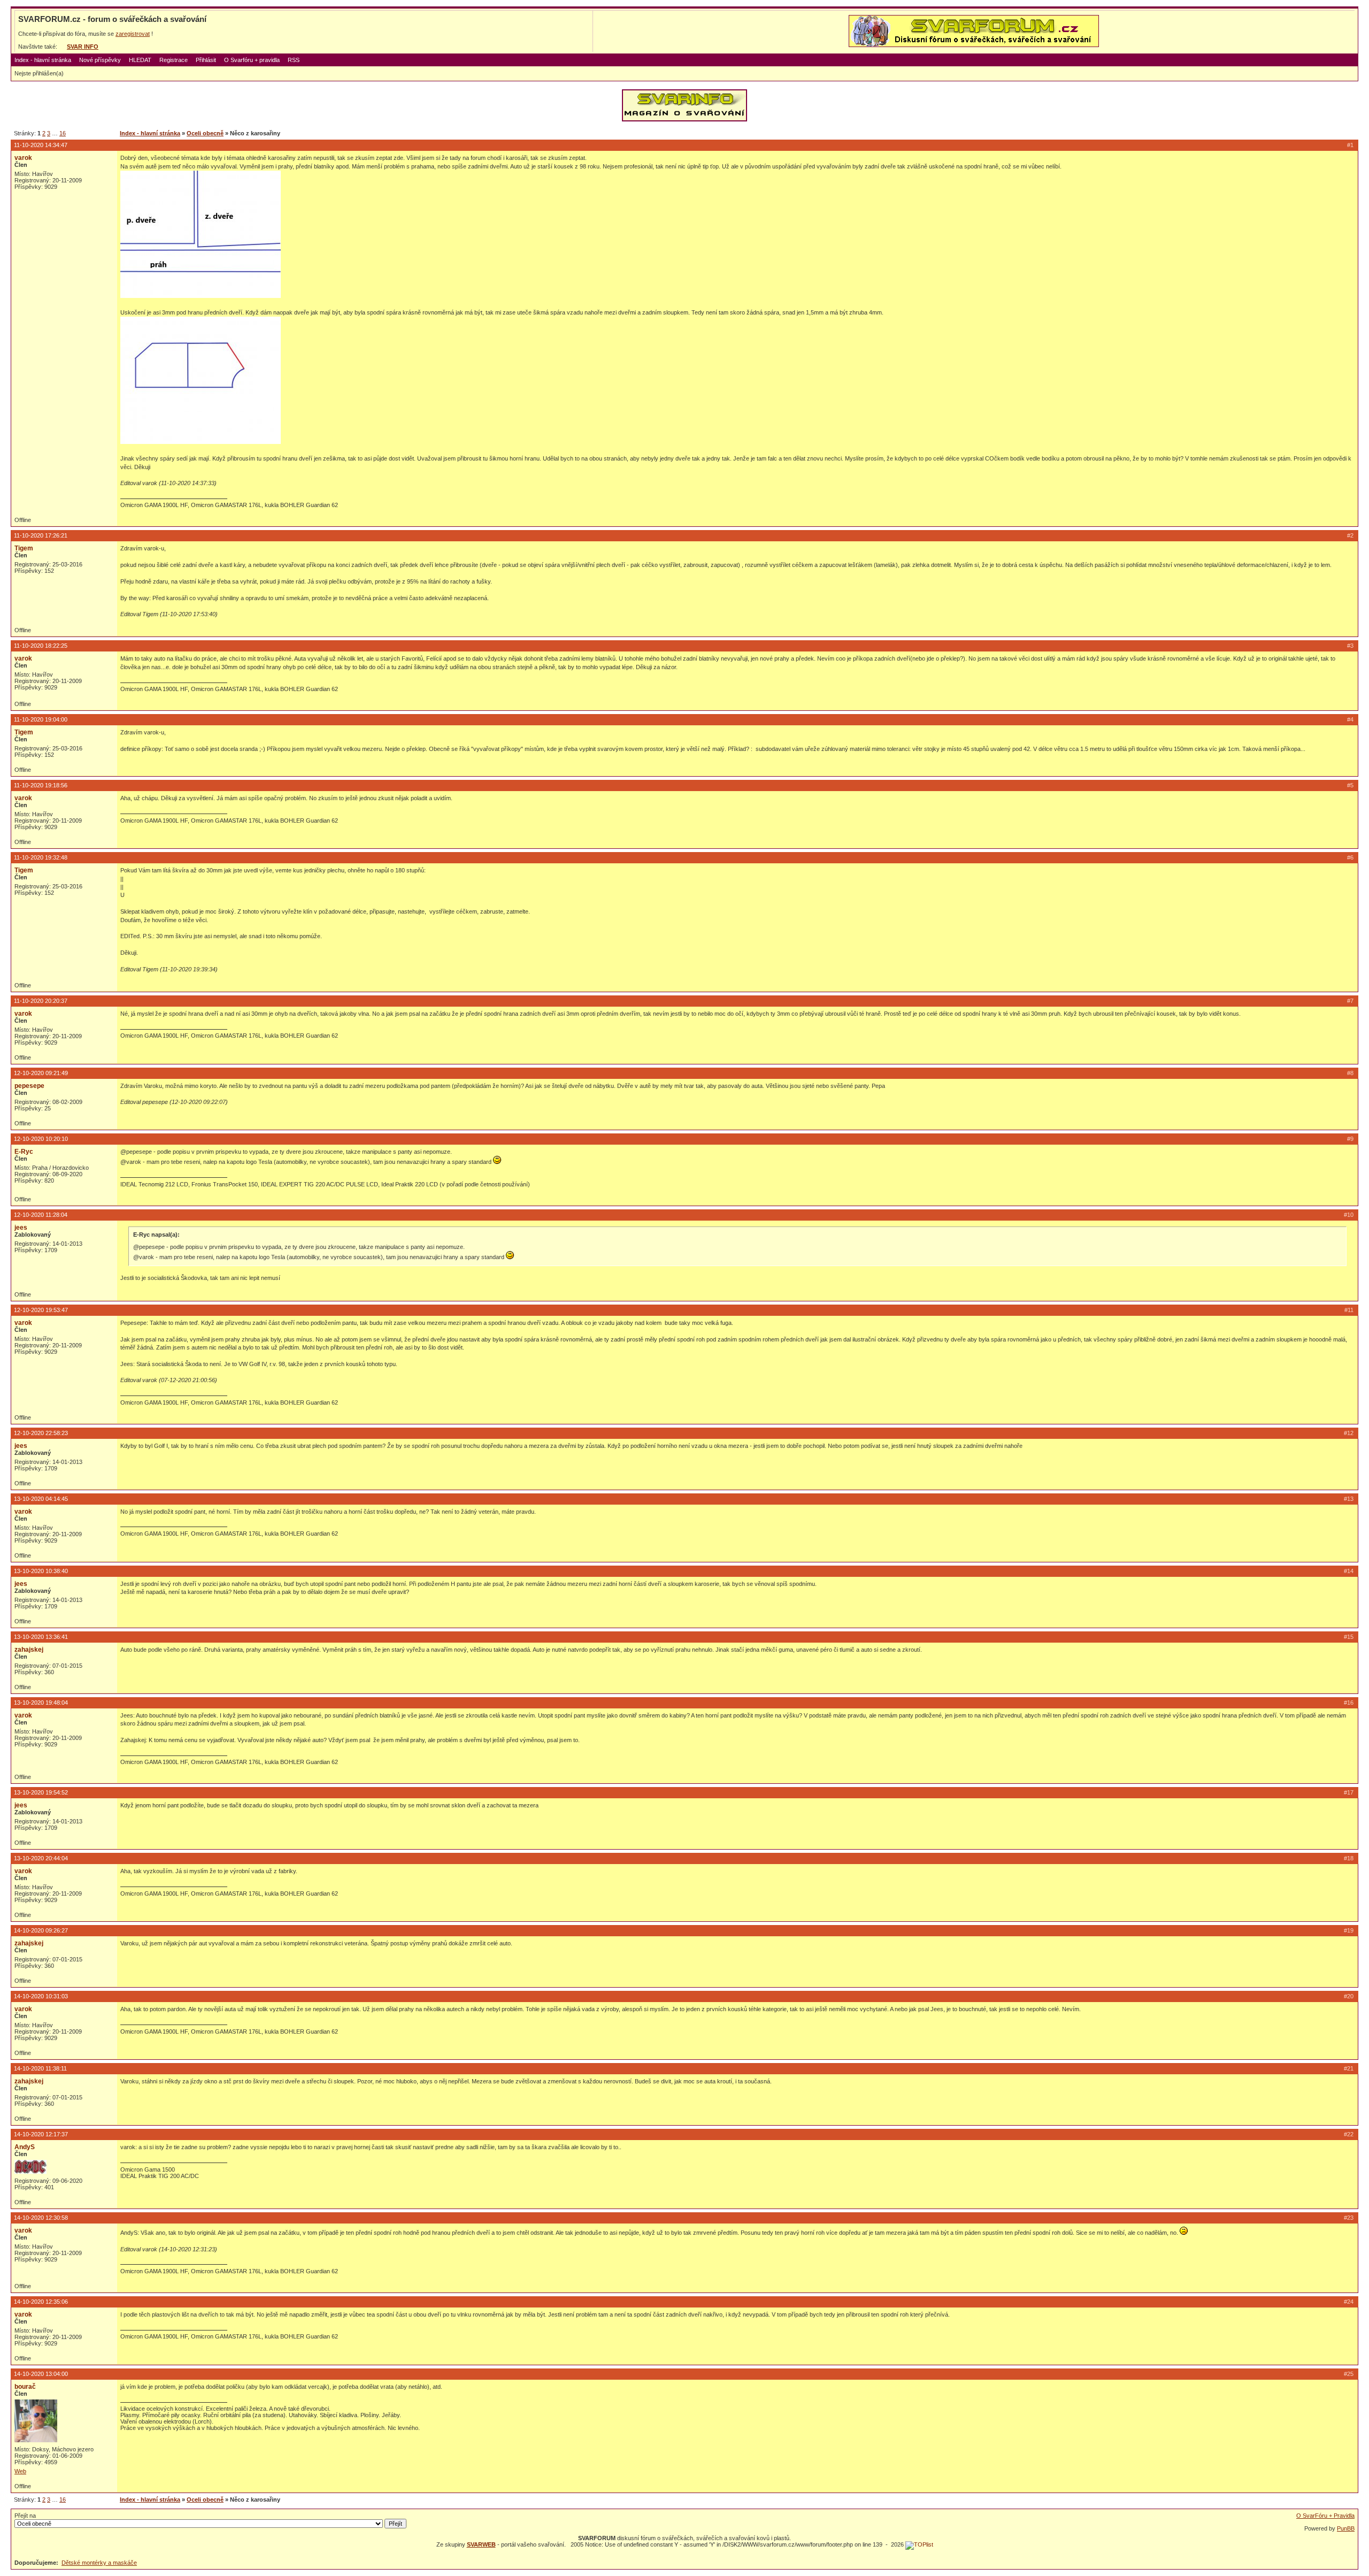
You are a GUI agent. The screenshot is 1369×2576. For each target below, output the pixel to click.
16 (63, 133)
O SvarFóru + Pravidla (1325, 2516)
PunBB (1346, 2528)
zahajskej (29, 1650)
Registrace (174, 60)
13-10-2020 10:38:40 (41, 1571)
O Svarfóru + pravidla (252, 60)
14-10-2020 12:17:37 (41, 2134)
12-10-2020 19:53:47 (41, 1310)
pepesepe (29, 1086)
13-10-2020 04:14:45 (41, 1499)
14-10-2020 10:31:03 (41, 1996)
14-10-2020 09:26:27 (41, 1930)
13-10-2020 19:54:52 (41, 1792)
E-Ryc (24, 1152)
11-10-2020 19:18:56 (41, 785)
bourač (25, 2387)
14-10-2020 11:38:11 (40, 2068)
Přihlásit (206, 60)
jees (21, 1228)
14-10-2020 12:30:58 (41, 2218)
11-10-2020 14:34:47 (41, 145)
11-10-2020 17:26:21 (41, 535)
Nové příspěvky (100, 60)
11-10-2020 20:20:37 (41, 1001)
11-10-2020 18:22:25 (41, 646)
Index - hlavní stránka (43, 60)
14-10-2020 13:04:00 (41, 2374)
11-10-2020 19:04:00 (41, 719)
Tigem (24, 548)
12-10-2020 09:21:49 (41, 1073)
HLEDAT (140, 60)
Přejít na (25, 2516)
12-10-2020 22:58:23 (41, 1433)
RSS (294, 60)
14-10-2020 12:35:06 (41, 2302)
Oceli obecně (205, 133)
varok (23, 158)
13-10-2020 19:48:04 (41, 1703)
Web (20, 2471)
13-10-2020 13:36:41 (41, 1637)
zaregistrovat (133, 34)
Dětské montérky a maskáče (99, 2563)
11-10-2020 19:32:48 (41, 857)
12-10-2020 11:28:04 (41, 1215)
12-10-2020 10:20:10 (41, 1139)
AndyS (25, 2147)
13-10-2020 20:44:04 (41, 1858)
